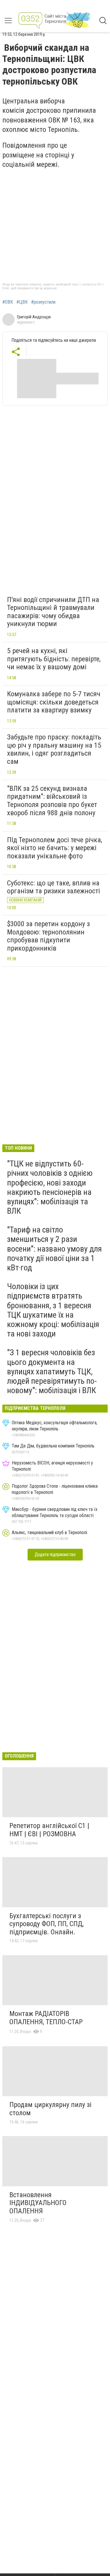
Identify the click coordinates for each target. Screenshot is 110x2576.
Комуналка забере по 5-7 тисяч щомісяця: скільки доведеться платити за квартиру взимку (54, 702)
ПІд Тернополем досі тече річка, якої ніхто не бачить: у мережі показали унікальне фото (55, 848)
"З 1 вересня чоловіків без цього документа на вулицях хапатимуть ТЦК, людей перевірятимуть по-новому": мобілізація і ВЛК (52, 1371)
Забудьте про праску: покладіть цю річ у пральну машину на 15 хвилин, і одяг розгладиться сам (54, 749)
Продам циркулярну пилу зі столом (50, 2109)
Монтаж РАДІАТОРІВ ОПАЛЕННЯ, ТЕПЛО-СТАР (46, 2018)
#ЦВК (22, 302)
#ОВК (8, 302)
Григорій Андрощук (34, 317)
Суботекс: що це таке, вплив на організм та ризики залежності (54, 887)
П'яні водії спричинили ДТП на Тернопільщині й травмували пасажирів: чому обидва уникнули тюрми (53, 612)
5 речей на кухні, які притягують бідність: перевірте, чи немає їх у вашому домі (54, 659)
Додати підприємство (55, 1554)
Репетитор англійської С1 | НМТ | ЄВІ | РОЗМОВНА (49, 1830)
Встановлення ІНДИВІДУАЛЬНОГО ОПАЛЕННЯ (38, 2203)
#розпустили (43, 302)
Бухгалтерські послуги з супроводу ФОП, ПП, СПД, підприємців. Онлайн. (46, 1924)
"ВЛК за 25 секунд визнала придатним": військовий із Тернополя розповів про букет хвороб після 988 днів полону (52, 801)
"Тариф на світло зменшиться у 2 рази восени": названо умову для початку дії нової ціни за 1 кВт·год (54, 1249)
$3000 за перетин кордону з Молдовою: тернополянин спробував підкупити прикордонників (48, 936)
